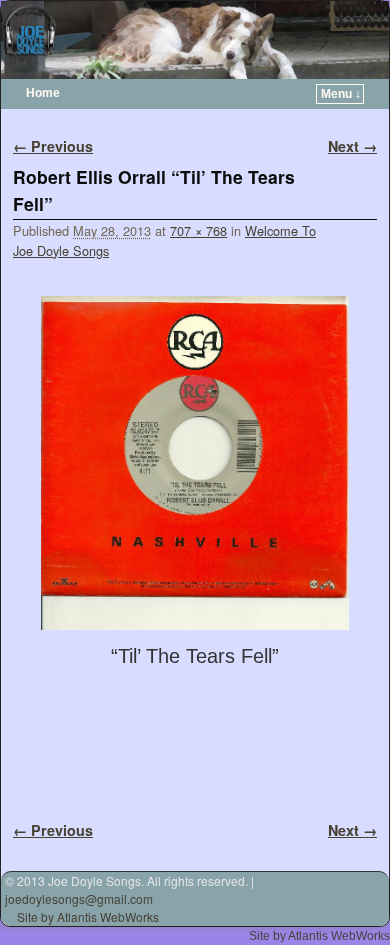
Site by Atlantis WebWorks (88, 916)
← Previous (53, 146)
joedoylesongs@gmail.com (79, 898)
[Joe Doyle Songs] (195, 40)
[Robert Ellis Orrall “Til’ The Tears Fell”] (195, 463)
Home (43, 93)
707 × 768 (198, 230)
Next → (352, 146)
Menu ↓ (341, 94)
